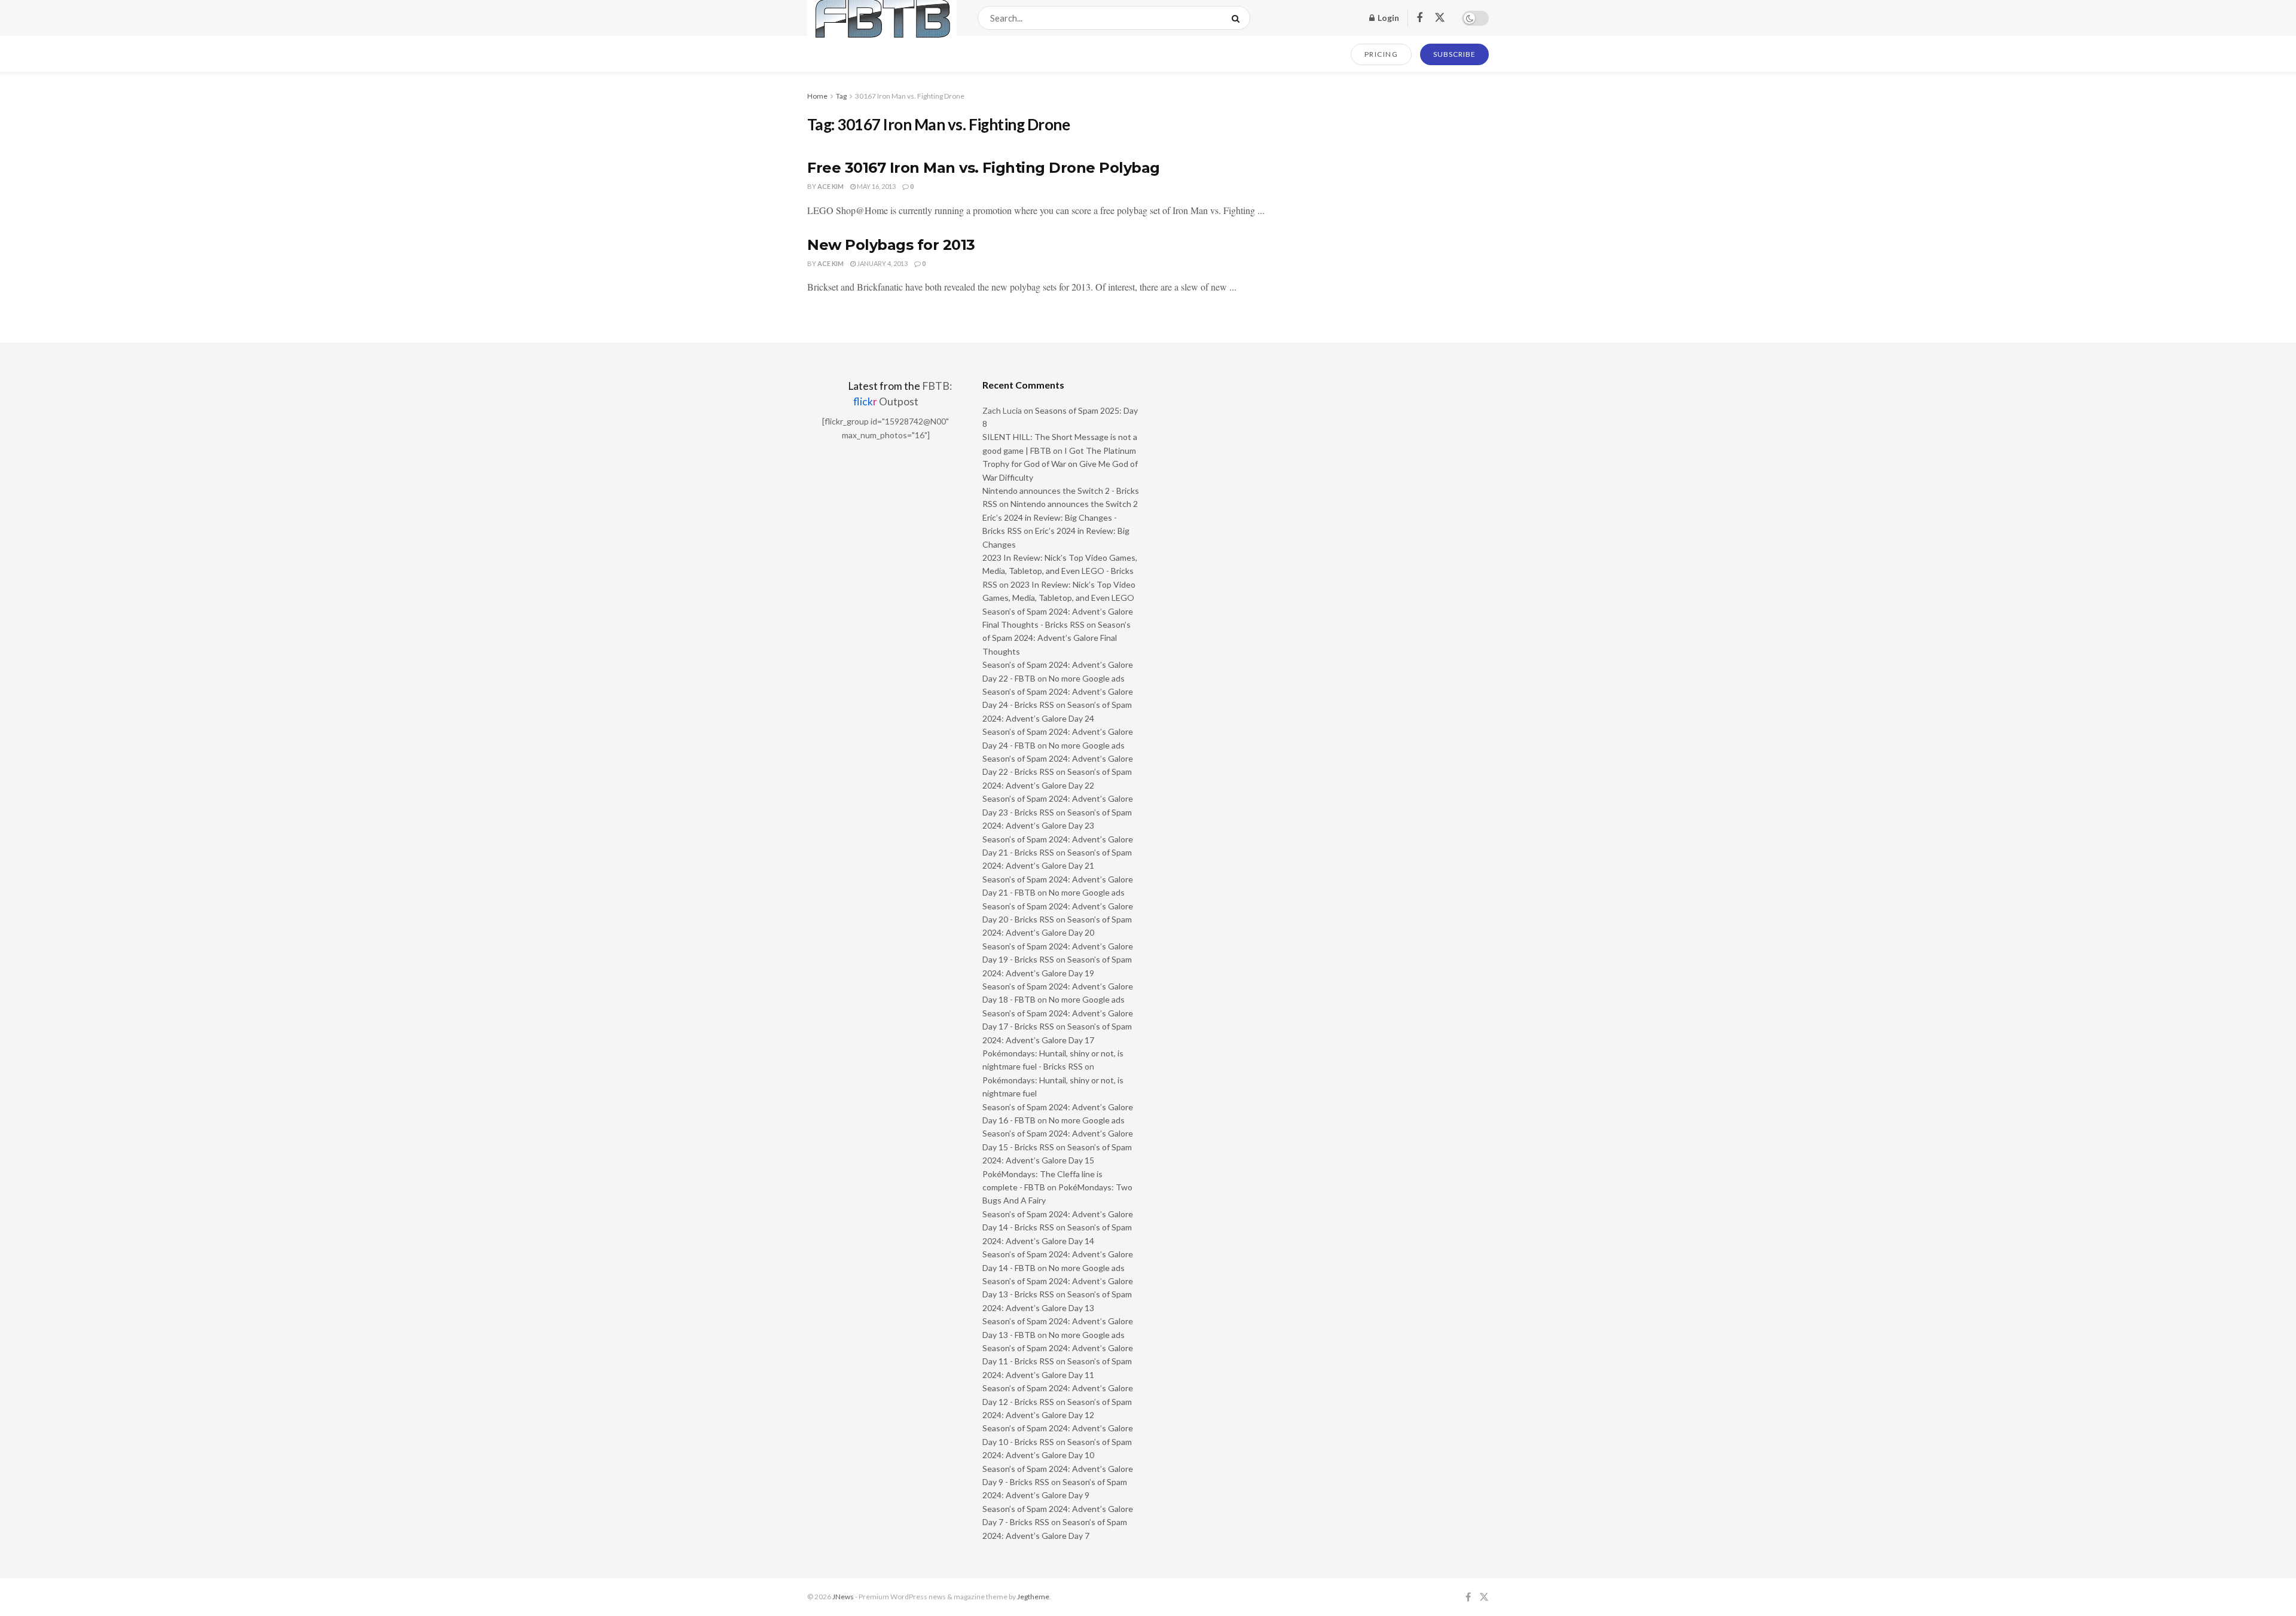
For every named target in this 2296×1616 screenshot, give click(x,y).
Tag (841, 96)
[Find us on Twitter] (1440, 18)
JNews (843, 1597)
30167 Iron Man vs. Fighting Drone (910, 96)
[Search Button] (1238, 18)
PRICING (1381, 54)
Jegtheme (1033, 1597)
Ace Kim (831, 186)
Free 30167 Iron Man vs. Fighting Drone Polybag (984, 168)
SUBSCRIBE (1454, 54)
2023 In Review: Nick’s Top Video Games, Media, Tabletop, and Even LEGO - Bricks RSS (1060, 571)
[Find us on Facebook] (1419, 18)
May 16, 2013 (876, 186)
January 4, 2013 (882, 263)
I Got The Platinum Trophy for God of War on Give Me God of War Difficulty (1060, 464)
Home (817, 96)
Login (1387, 18)
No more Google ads (1087, 678)
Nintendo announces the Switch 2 (1074, 504)
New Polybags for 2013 (891, 245)
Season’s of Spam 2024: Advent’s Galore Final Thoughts (1057, 638)
